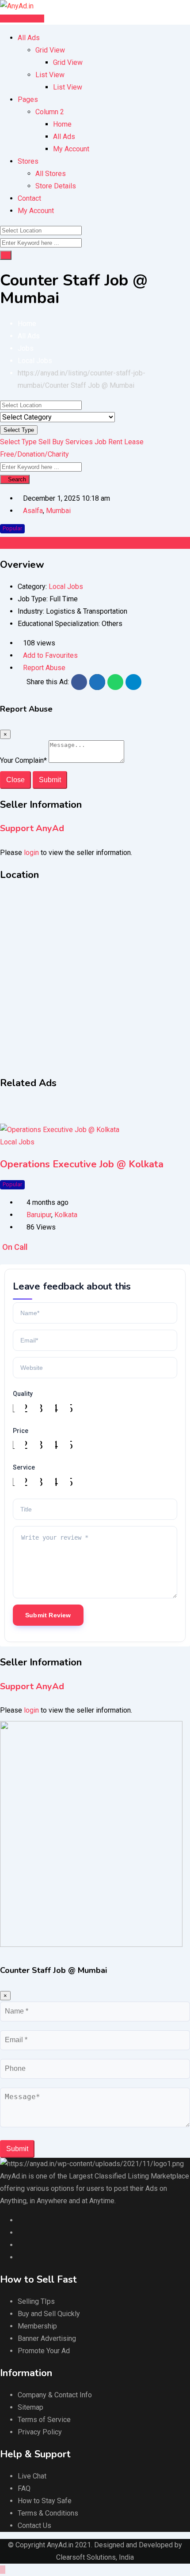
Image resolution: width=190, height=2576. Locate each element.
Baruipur (39, 1215)
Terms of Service (44, 2420)
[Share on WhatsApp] (115, 682)
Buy (58, 442)
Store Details (56, 186)
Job (101, 442)
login (31, 853)
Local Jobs (66, 587)
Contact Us (34, 2525)
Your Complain (23, 760)
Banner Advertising (47, 2338)
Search (17, 479)
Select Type (19, 430)
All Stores (51, 174)
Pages (28, 99)
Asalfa (33, 511)
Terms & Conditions (48, 2513)
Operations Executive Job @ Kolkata (82, 1164)
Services (79, 442)
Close (15, 780)
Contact (29, 198)
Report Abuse (44, 668)
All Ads (29, 38)
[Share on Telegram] (133, 682)
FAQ (24, 2488)
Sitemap (30, 2407)
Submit (50, 780)
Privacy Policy (40, 2432)
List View (50, 75)
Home (62, 124)
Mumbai (58, 511)
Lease (134, 442)
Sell (44, 442)
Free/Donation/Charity (34, 454)
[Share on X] (97, 682)
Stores (28, 161)
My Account (71, 149)
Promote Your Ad (44, 2351)
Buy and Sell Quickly (49, 2314)
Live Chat (32, 2476)
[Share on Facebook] (79, 682)
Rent (115, 442)
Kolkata (66, 1215)
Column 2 (50, 112)
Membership (37, 2326)
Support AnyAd (32, 828)
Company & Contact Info (55, 2395)
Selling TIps (36, 2301)
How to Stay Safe (45, 2501)
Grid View (50, 50)
